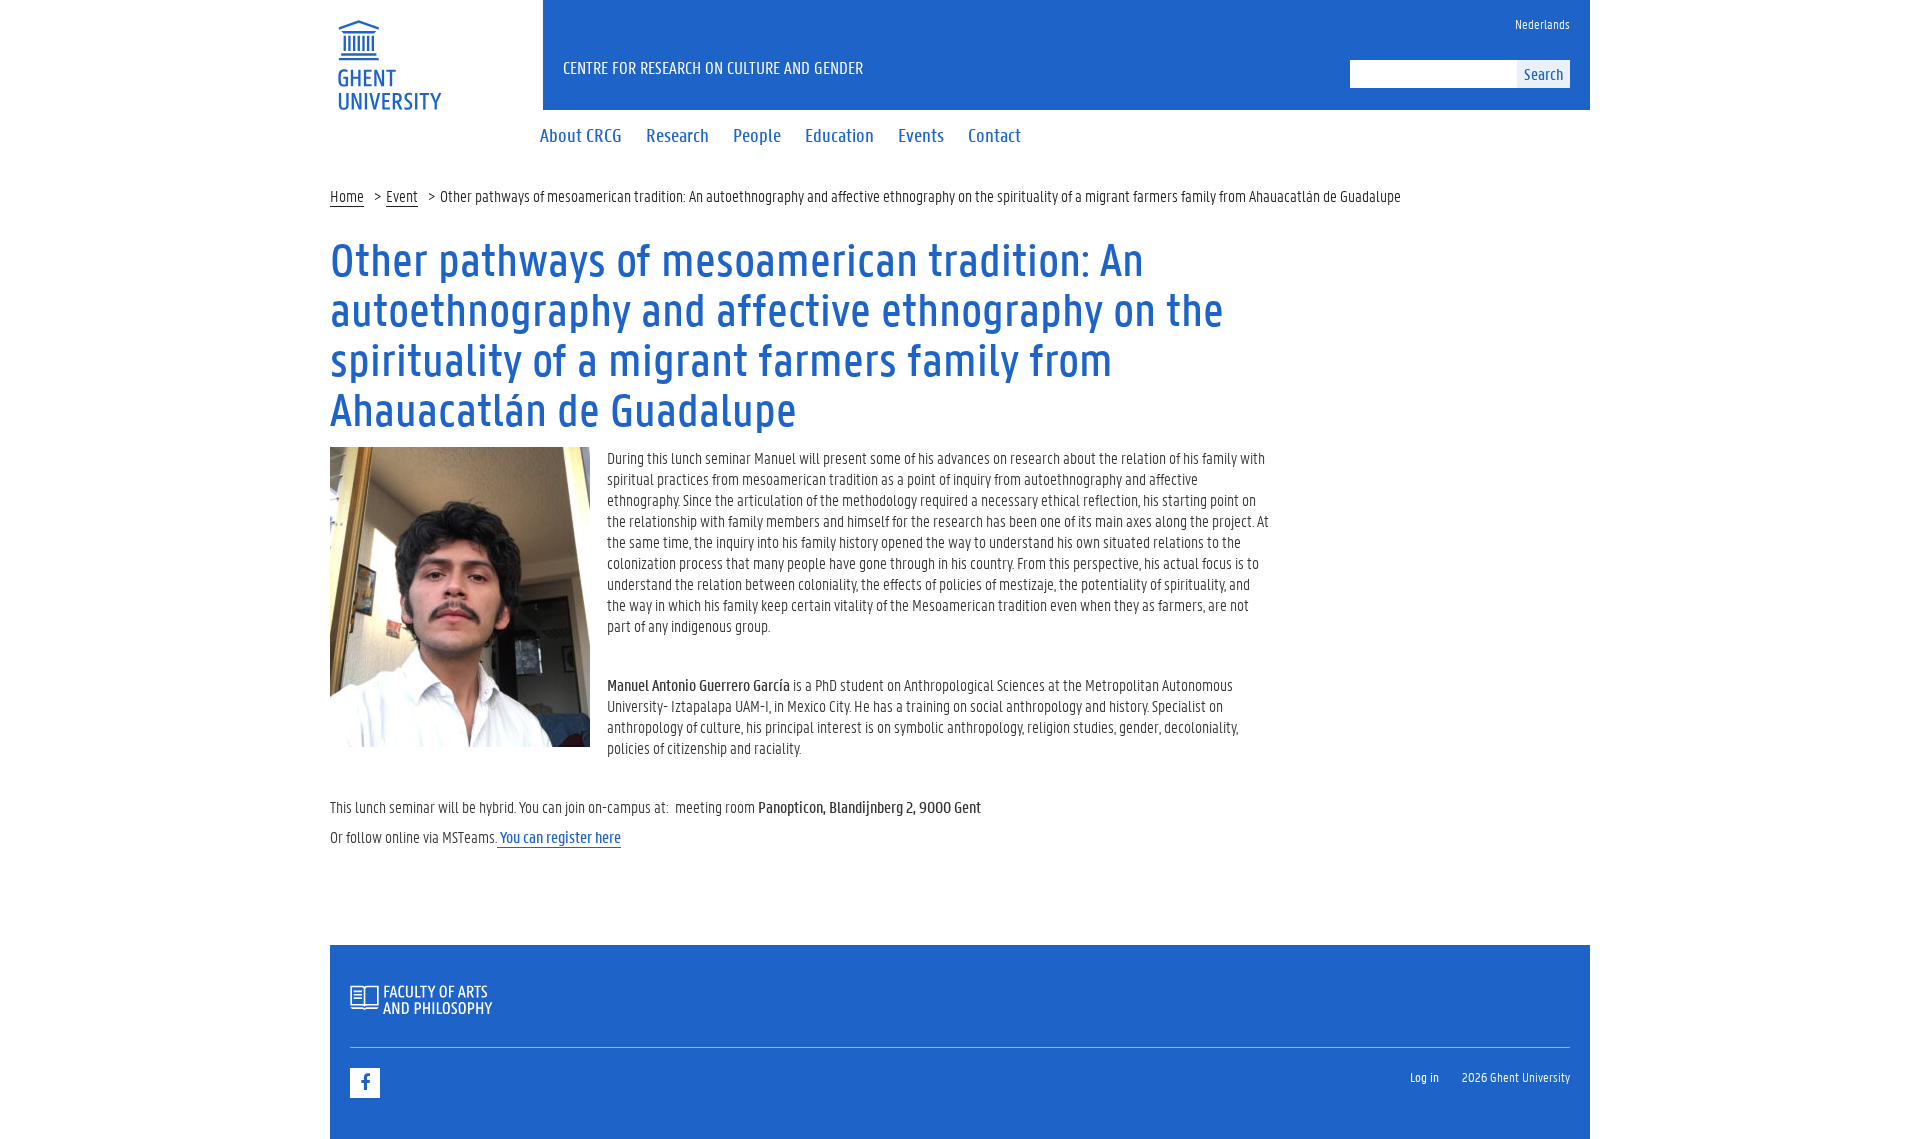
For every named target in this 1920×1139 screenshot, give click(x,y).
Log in (1424, 1076)
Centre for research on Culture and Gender (713, 67)
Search (1543, 73)
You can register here (559, 836)
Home (347, 195)
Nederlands (1542, 23)
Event (402, 195)
